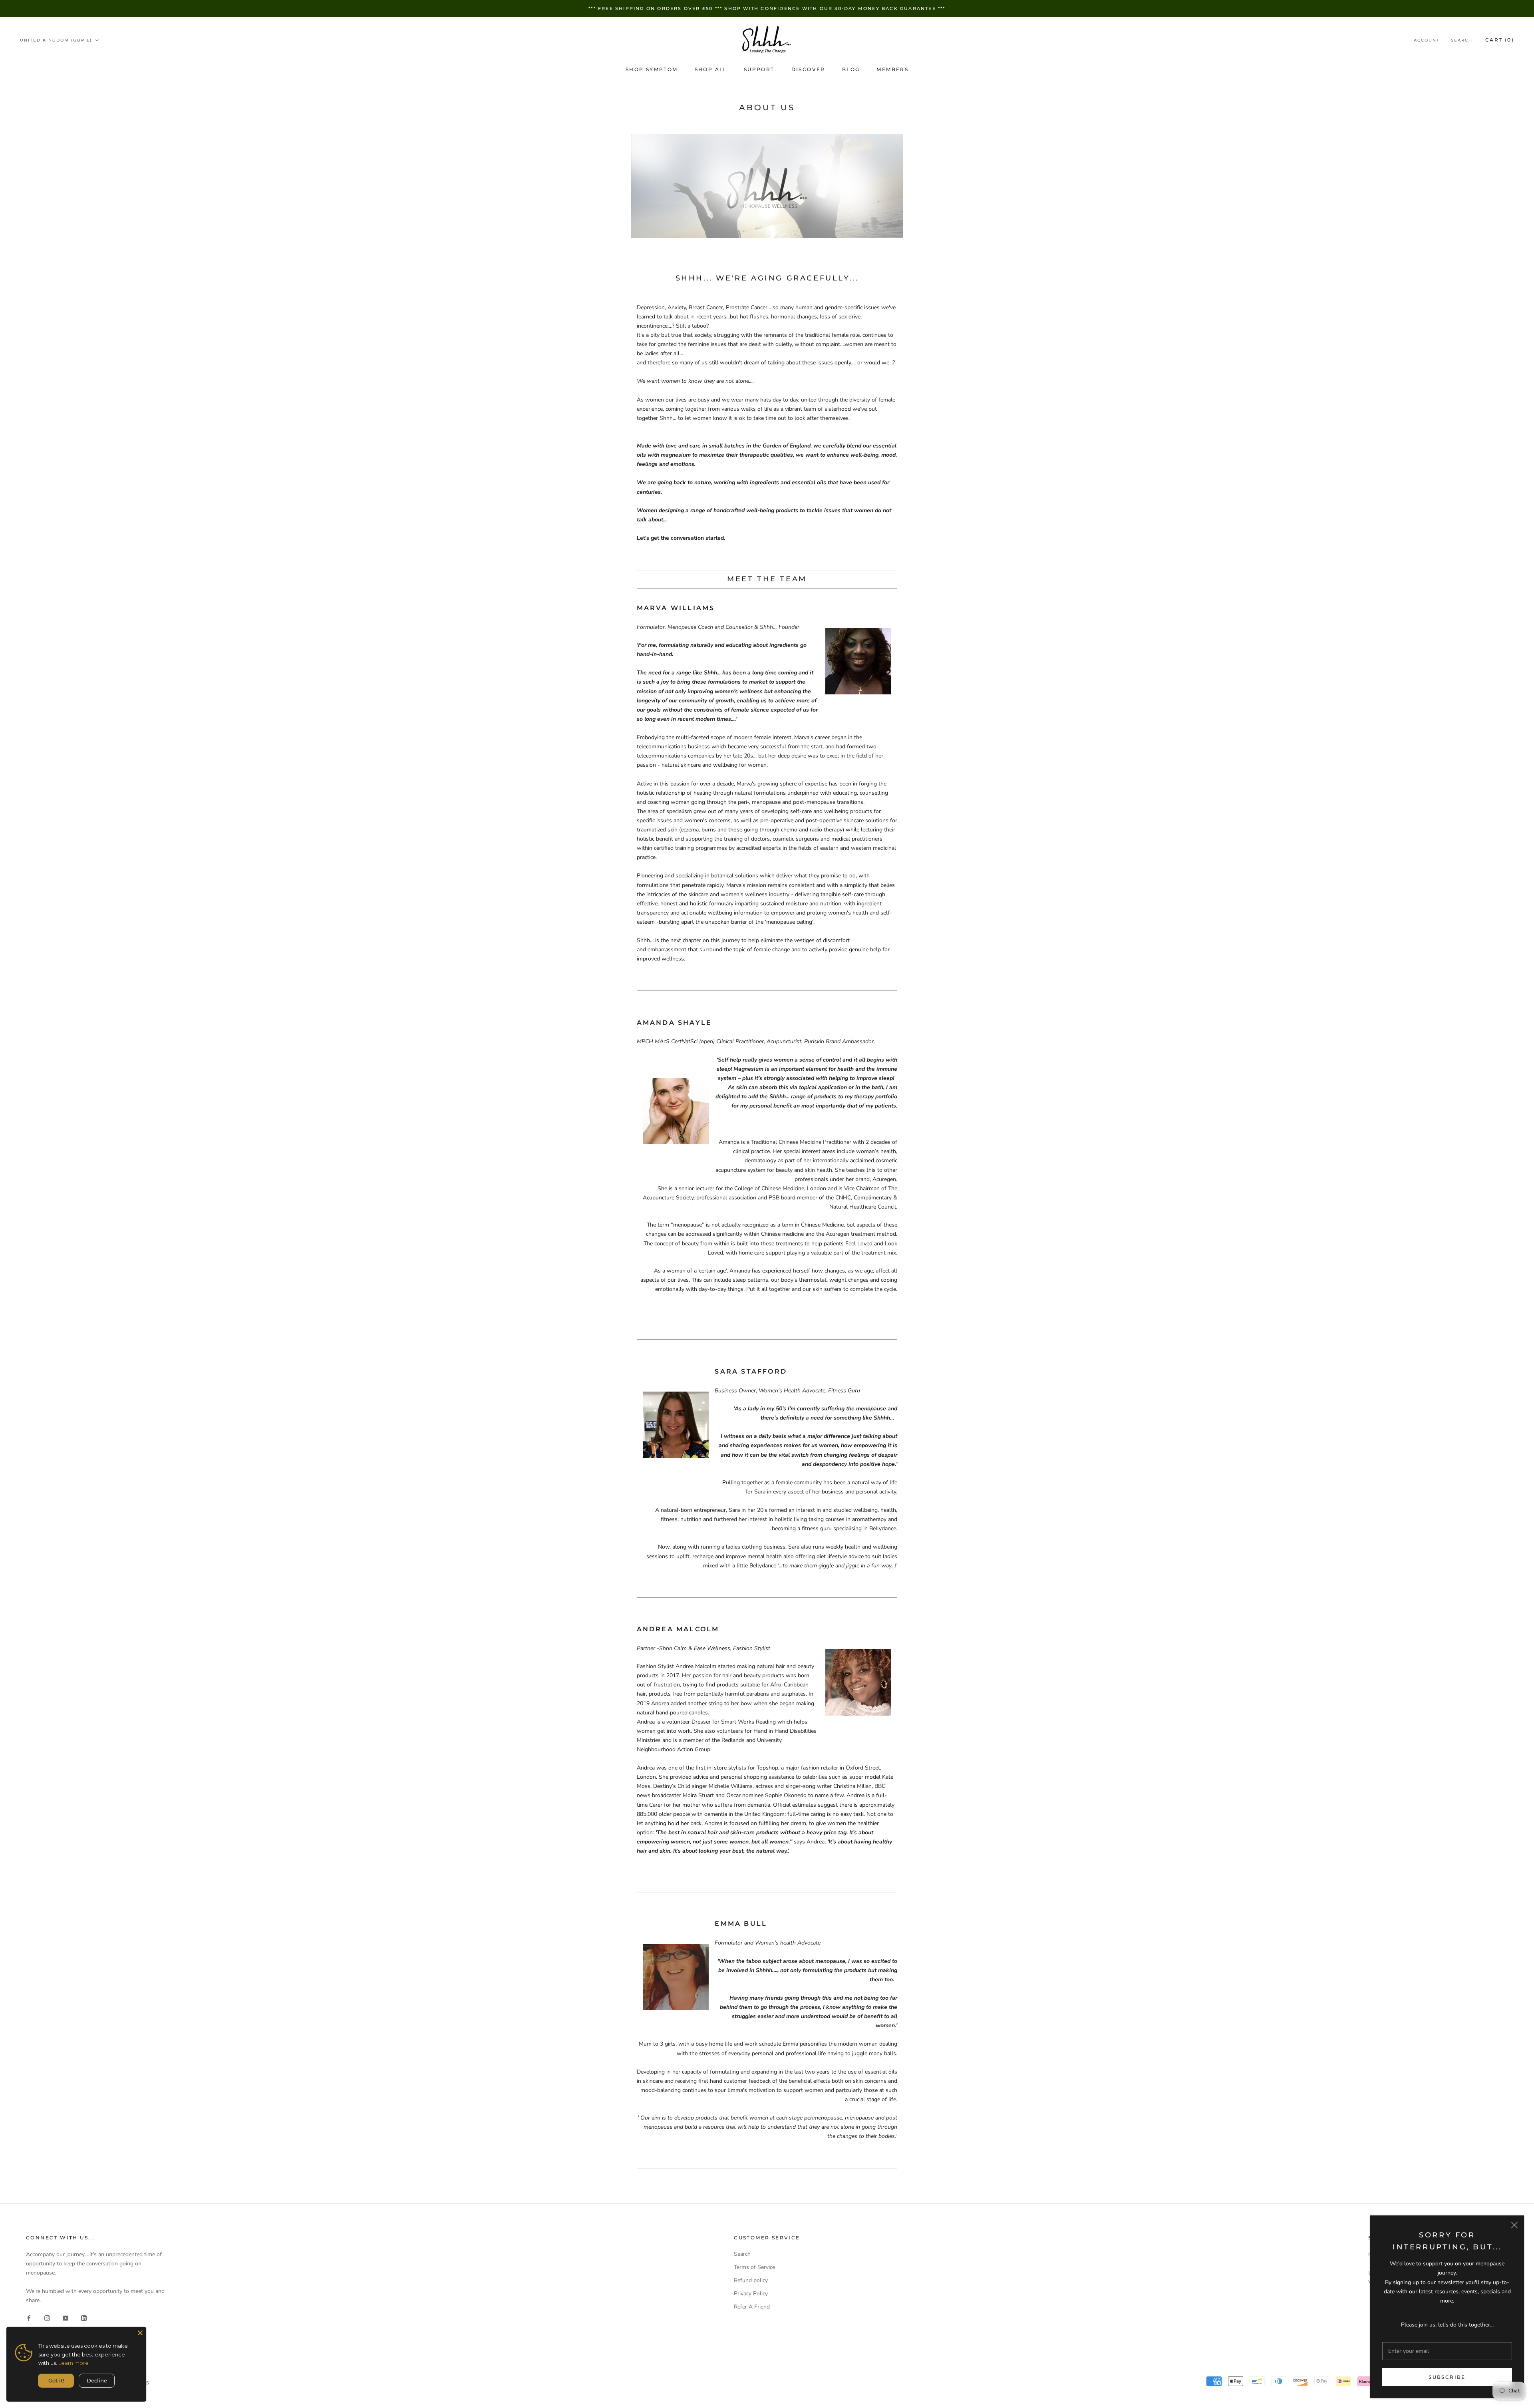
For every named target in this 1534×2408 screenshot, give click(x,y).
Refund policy (751, 2280)
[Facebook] (29, 2318)
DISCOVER (808, 69)
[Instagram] (47, 2318)
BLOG (851, 69)
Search (1462, 40)
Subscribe (1447, 2377)
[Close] (1514, 2225)
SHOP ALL (711, 69)
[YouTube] (66, 2318)
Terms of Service (754, 2267)
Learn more (74, 2363)
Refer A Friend (752, 2307)
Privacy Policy (751, 2294)
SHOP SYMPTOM (652, 69)
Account (1427, 40)
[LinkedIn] (84, 2318)
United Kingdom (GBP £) (56, 40)
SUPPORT (759, 69)
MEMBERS (892, 69)
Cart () (1500, 40)
